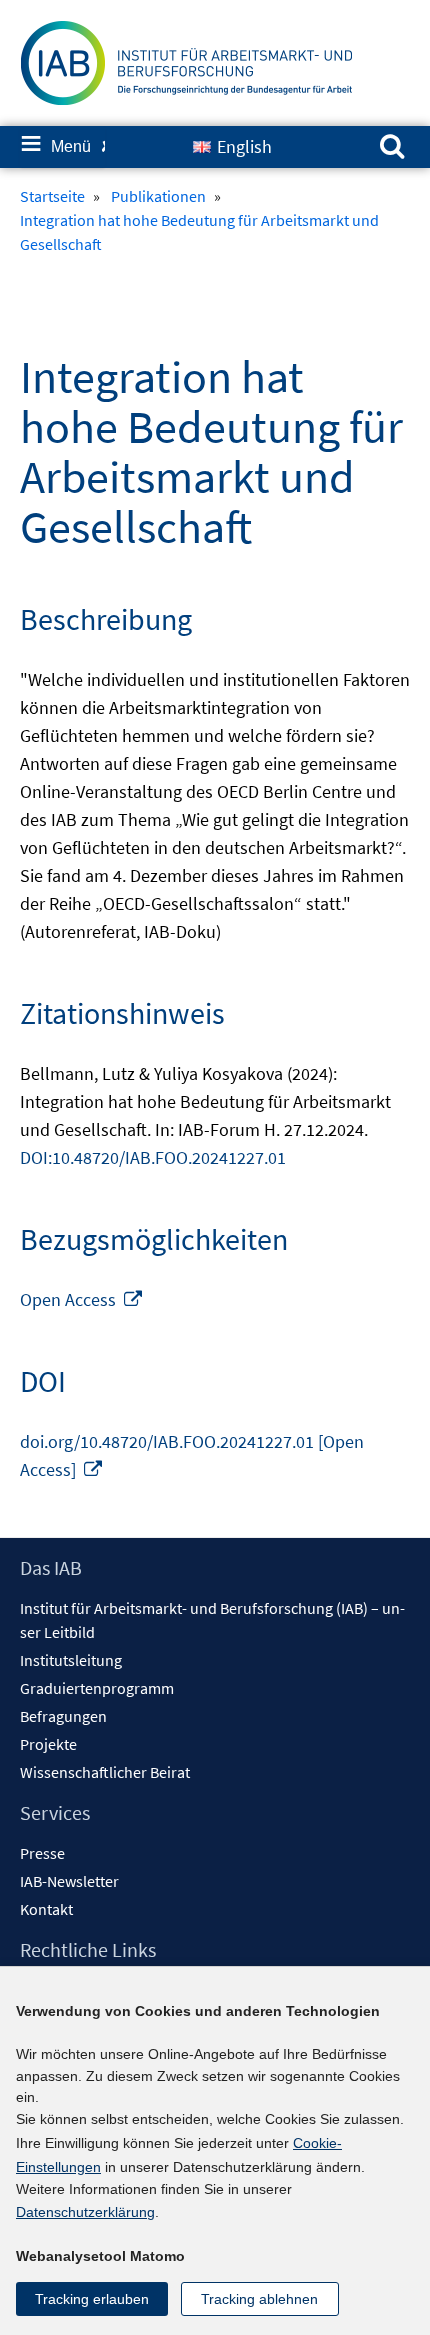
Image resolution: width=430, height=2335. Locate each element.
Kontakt (46, 1909)
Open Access (82, 1299)
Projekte (48, 1744)
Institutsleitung (71, 1660)
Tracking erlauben (92, 2299)
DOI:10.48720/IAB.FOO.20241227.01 (153, 1157)
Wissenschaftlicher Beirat (105, 1772)
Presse (42, 1853)
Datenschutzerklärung (85, 2212)
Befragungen (63, 1716)
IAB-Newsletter (69, 1881)
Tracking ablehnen (259, 2299)
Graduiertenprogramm (97, 1688)
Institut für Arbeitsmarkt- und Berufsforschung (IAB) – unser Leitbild (212, 1620)
